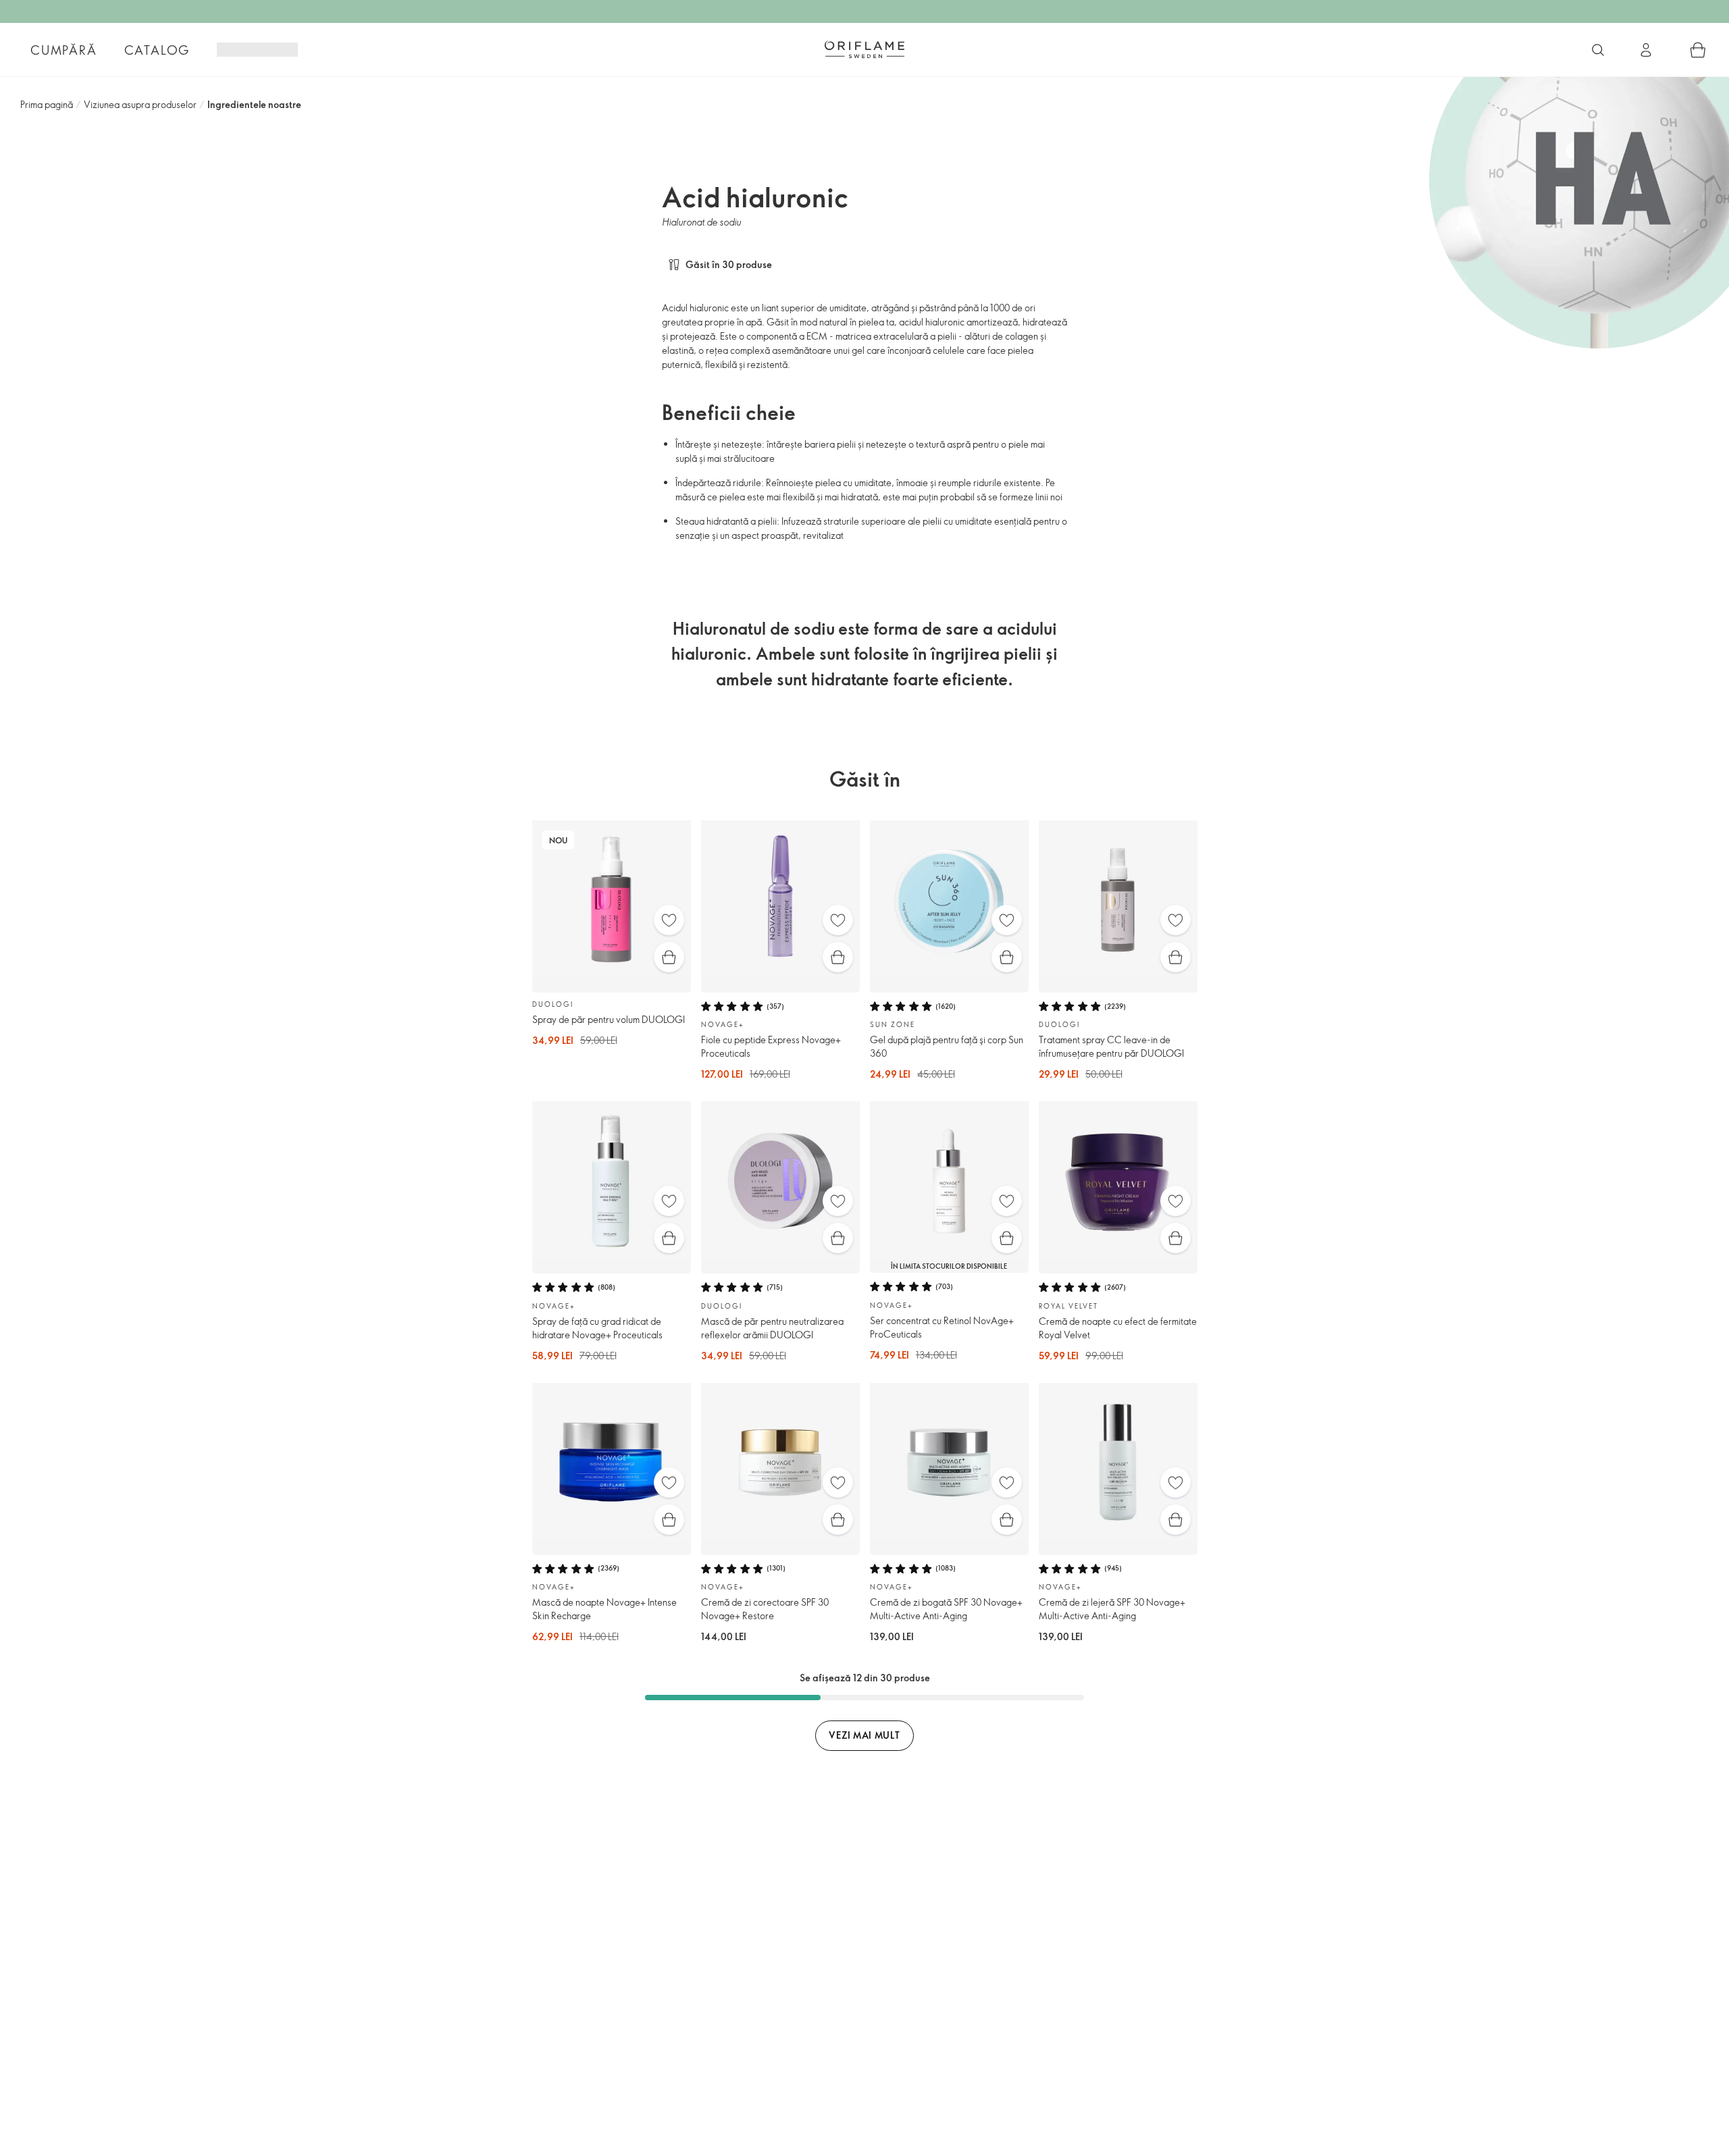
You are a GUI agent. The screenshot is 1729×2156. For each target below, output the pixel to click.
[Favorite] (669, 920)
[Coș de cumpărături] (1698, 50)
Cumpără (64, 50)
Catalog (157, 50)
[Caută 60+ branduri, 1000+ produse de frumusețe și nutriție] (1598, 50)
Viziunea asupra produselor (140, 104)
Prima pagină (47, 104)
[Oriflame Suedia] (864, 49)
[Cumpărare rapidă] (669, 957)
